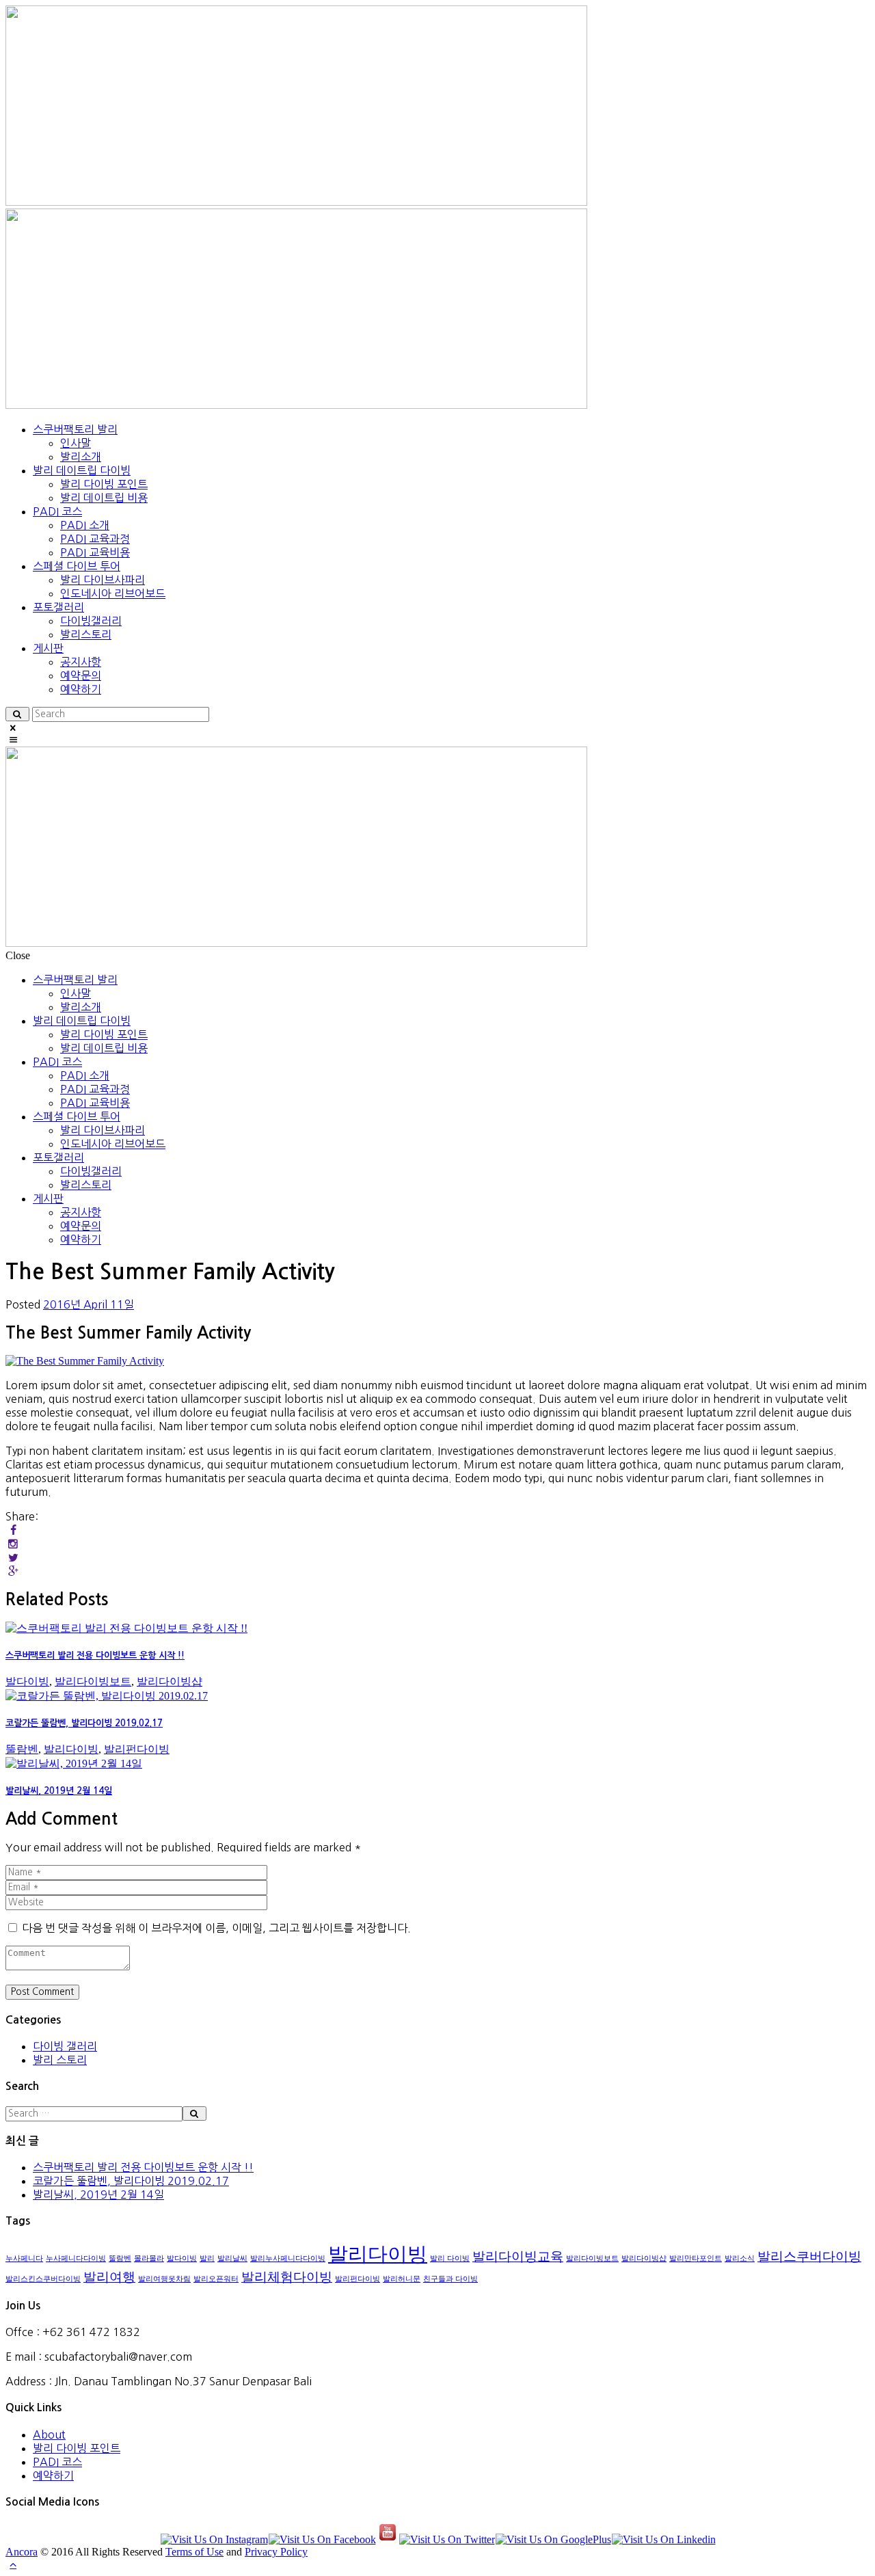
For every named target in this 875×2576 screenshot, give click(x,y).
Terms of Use (194, 2552)
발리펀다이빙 (137, 1749)
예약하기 (53, 2476)
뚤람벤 (22, 1749)
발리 (207, 2258)
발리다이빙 (71, 1749)
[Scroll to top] (13, 2564)
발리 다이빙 (450, 2258)
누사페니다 (24, 2258)
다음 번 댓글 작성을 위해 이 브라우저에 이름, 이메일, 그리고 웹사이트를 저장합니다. (216, 1928)
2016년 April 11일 (89, 1304)
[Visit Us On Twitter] (447, 2539)
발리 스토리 (60, 2060)
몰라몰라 (149, 2258)
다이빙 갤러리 (65, 2046)
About (49, 2434)
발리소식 (740, 2258)
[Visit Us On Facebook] (322, 2539)
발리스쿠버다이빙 (809, 2256)
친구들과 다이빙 (450, 2279)
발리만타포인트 (696, 2258)
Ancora (22, 2552)
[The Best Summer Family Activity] (85, 1361)
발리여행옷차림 (164, 2279)
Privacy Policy (276, 2552)
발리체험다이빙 (287, 2277)
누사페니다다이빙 (76, 2258)
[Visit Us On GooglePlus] (553, 2539)
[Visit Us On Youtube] (387, 2539)
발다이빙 (27, 1681)
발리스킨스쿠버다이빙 (43, 2279)
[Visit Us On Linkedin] (663, 2539)
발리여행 (109, 2277)
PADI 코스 (57, 2462)
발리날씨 (232, 2258)
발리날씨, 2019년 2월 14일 (59, 1791)
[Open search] (17, 714)
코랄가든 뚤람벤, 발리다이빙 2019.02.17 (84, 1723)
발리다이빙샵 (170, 1681)
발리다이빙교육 (518, 2256)
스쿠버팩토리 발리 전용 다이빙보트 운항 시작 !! (95, 1655)
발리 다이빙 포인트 (77, 2448)
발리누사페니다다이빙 (288, 2258)
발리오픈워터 (216, 2279)
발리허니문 (402, 2279)
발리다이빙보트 (93, 1681)
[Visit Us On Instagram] (214, 2539)
